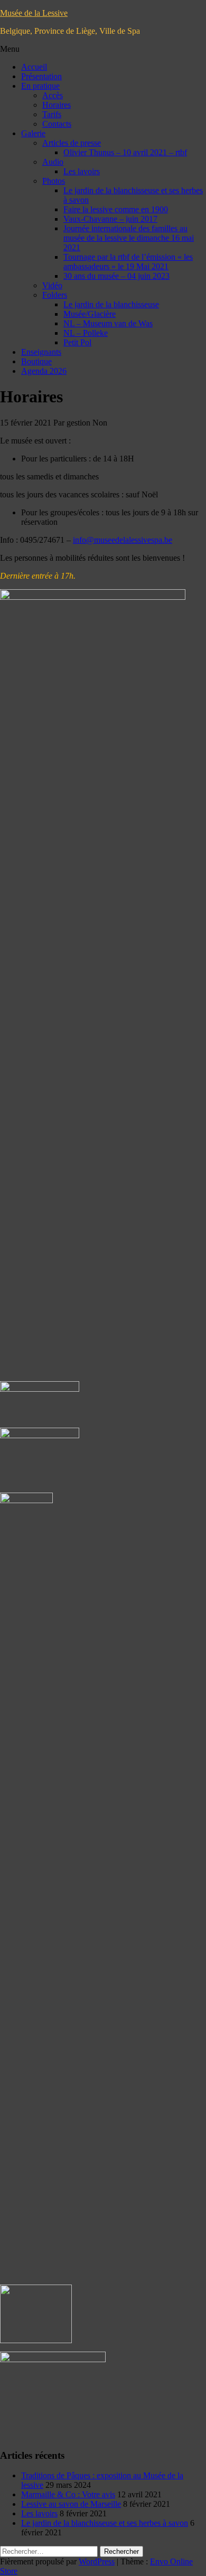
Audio (53, 162)
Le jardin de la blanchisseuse (111, 304)
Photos (54, 181)
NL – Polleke (86, 333)
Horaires (57, 105)
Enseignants (41, 352)
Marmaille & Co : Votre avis (68, 2494)
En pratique (40, 86)
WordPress (97, 2561)
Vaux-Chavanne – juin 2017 (110, 219)
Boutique (36, 361)
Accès (53, 95)
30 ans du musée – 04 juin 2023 (116, 276)
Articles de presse (72, 143)
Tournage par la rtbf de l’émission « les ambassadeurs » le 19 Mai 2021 (128, 262)
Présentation (41, 76)
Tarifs (52, 114)
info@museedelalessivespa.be (123, 540)
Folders (55, 295)
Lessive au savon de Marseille (71, 2504)
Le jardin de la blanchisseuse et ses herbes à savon (105, 2523)
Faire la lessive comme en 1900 (116, 209)
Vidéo (52, 285)
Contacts (57, 124)
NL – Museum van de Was (108, 323)
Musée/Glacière (90, 314)
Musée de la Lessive (34, 13)
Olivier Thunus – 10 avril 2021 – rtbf (125, 152)
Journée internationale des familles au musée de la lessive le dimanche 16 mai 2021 (129, 238)
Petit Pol (77, 342)
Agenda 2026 (44, 371)
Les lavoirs (82, 171)
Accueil (34, 67)
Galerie (33, 133)
